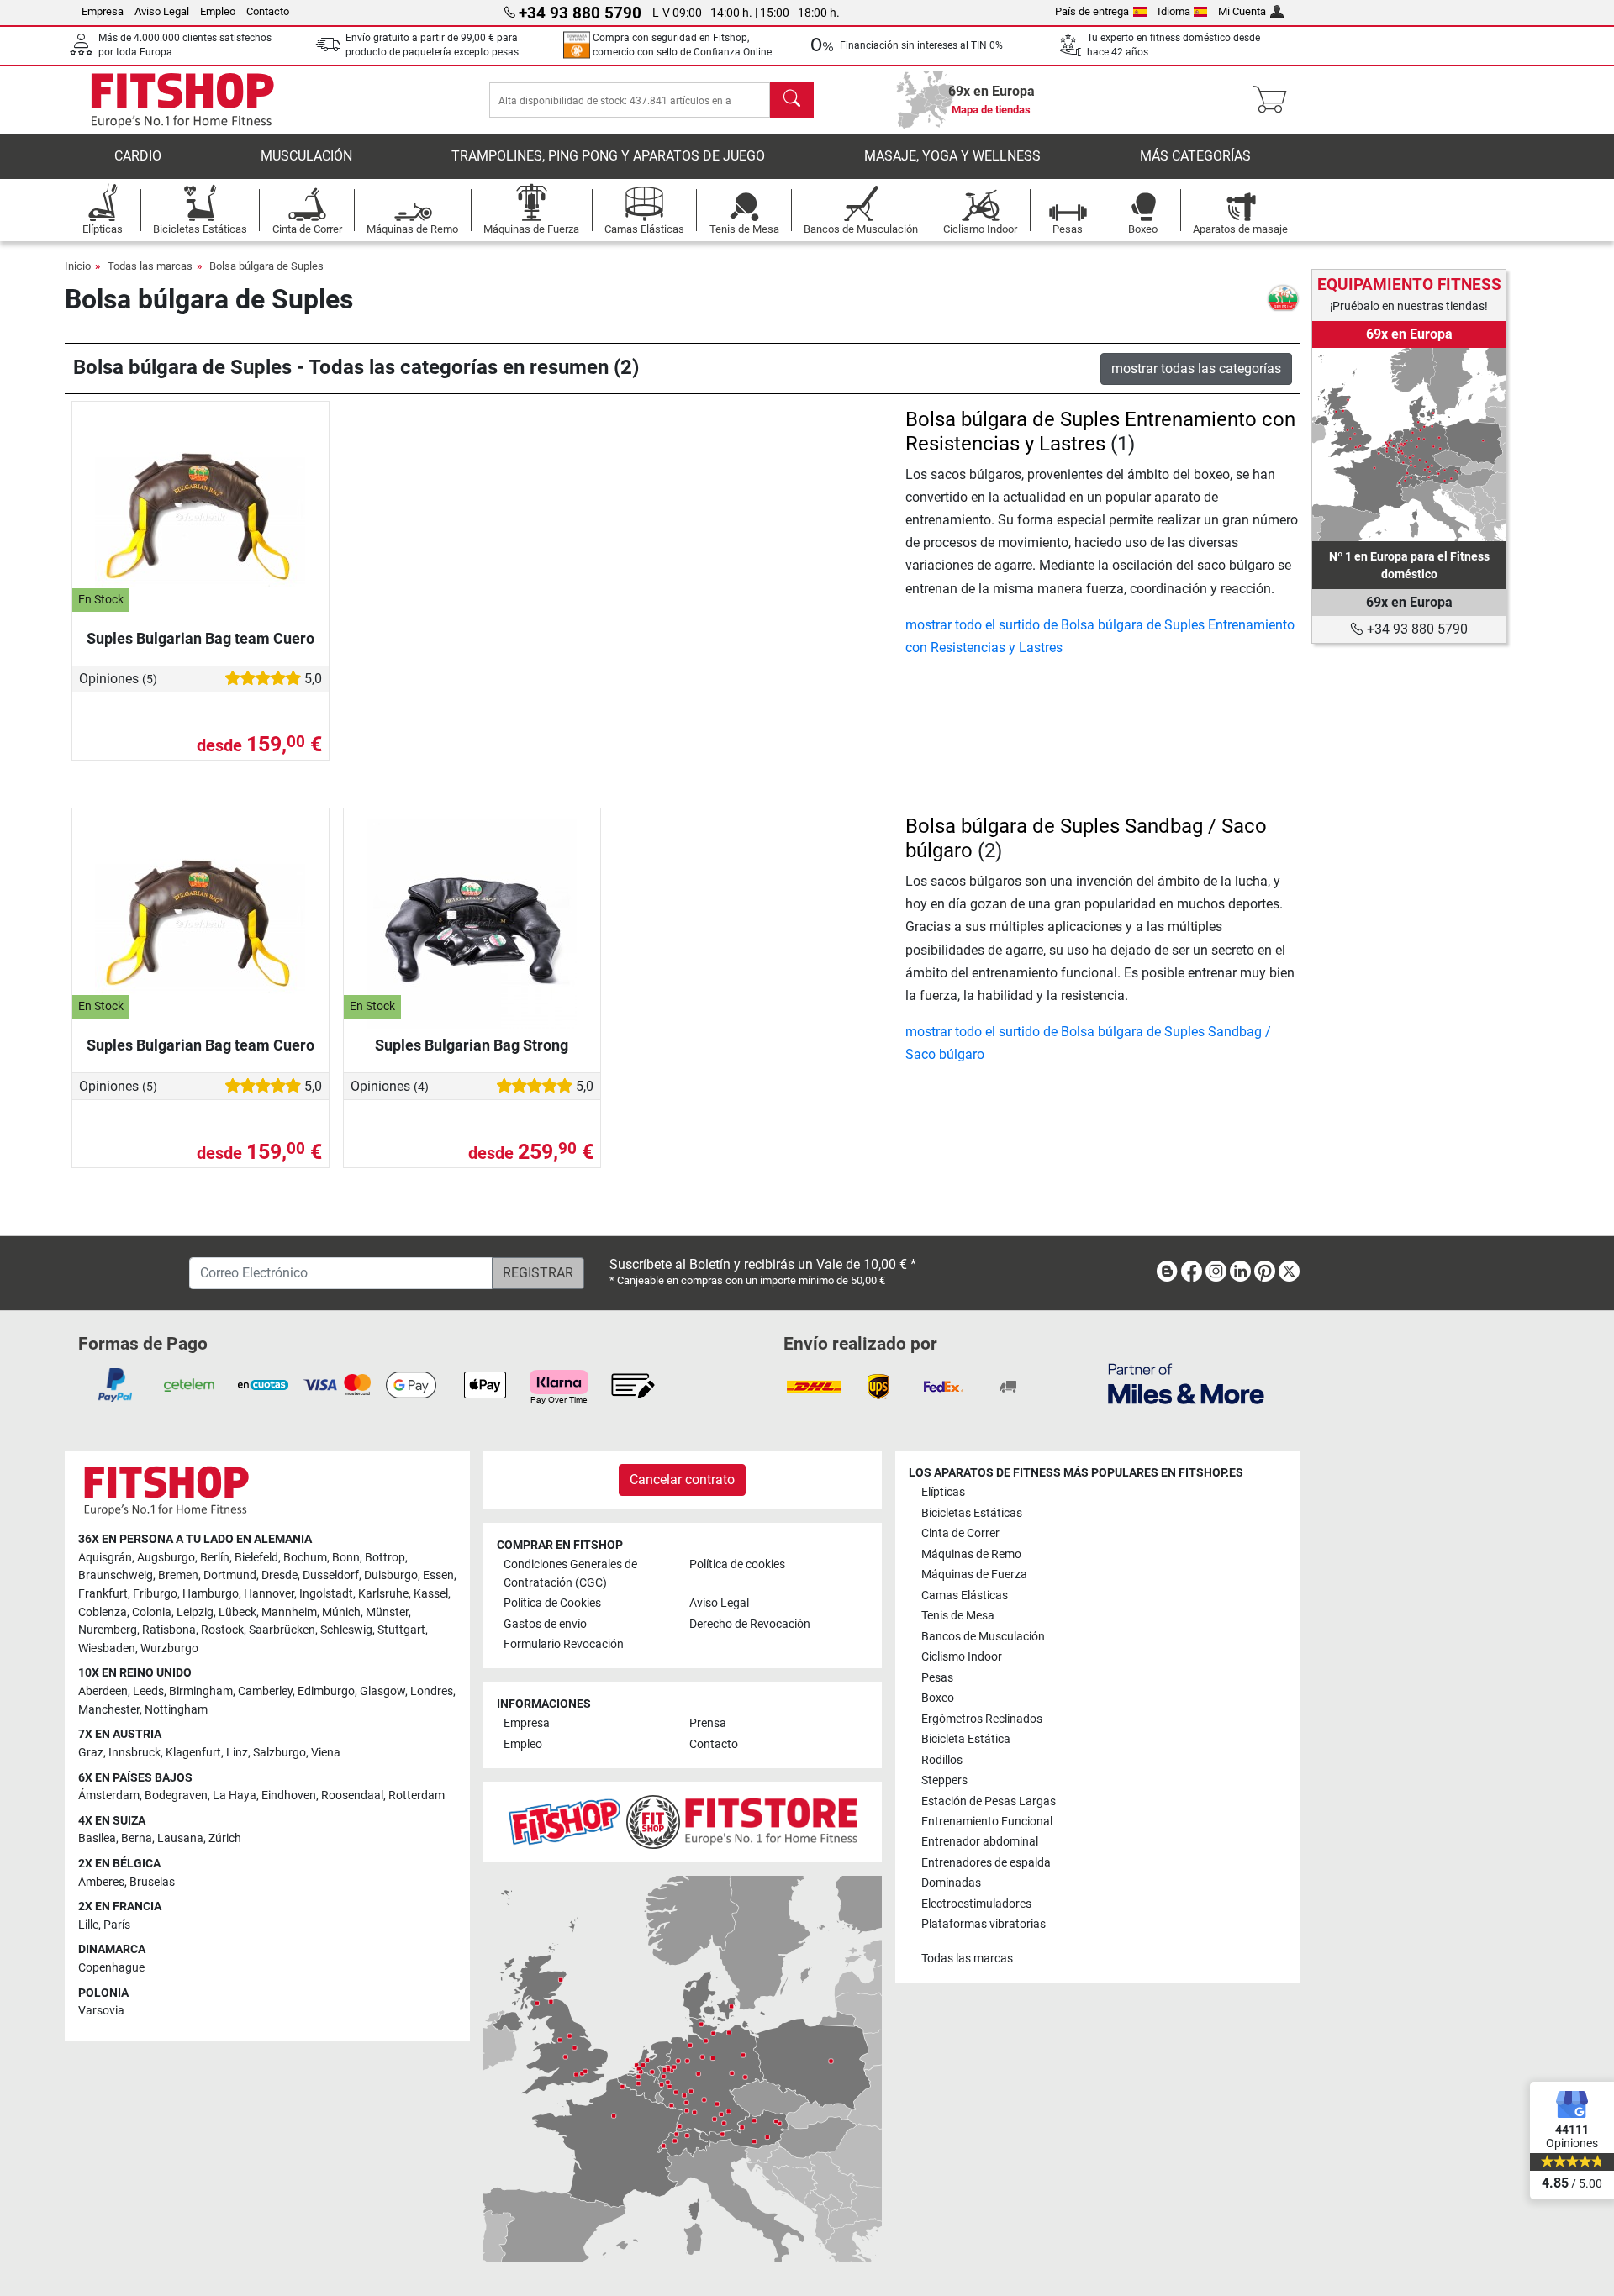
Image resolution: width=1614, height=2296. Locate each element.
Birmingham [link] (201, 1691)
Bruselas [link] (152, 1882)
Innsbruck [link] (134, 1753)
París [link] (117, 1925)
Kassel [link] (431, 1594)
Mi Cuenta (1242, 11)
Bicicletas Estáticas (972, 1513)
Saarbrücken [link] (282, 1630)
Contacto (268, 11)
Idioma (1174, 11)
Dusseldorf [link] (331, 1575)
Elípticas (943, 1492)
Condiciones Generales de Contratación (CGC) (570, 1574)
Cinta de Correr (960, 1533)
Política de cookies (737, 1564)
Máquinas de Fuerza (974, 1575)
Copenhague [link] (111, 1968)
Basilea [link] (97, 1838)
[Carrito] (1275, 100)
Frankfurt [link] (103, 1594)
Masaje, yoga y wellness (952, 156)
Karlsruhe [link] (383, 1594)
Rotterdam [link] (417, 1796)
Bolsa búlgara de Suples (266, 266)
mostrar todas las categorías (1196, 369)
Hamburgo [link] (211, 1594)
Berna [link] (137, 1838)
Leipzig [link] (195, 1612)
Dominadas (951, 1883)
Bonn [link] (346, 1558)
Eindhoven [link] (289, 1796)
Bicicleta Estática (966, 1739)
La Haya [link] (235, 1796)
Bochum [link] (305, 1558)
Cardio (138, 156)
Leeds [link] (148, 1691)
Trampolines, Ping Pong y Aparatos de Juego (608, 156)
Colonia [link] (152, 1612)
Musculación (306, 156)
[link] (1409, 445)
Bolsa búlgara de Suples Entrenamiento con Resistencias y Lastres (1100, 432)
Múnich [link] (341, 1612)
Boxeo (938, 1698)
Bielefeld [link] (256, 1558)
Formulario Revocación (564, 1644)
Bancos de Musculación (983, 1637)
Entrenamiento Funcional (987, 1822)
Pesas (937, 1678)
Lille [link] (88, 1925)
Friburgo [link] (155, 1594)
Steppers (944, 1780)
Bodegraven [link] (176, 1796)
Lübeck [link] (237, 1612)
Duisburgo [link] (391, 1575)
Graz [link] (91, 1753)
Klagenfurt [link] (193, 1753)
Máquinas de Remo (971, 1554)
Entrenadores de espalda (986, 1863)
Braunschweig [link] (116, 1575)
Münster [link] (387, 1612)
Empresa (103, 11)
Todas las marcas (150, 266)
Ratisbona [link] (169, 1630)
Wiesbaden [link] (107, 1648)
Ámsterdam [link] (109, 1796)
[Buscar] (792, 100)
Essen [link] (438, 1575)
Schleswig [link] (346, 1630)
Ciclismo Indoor (962, 1657)
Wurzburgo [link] (169, 1648)
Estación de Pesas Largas (989, 1801)
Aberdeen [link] (103, 1691)
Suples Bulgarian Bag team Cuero (200, 638)
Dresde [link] (280, 1575)
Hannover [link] (269, 1594)
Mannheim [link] (289, 1612)
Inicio (78, 266)
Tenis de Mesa (958, 1616)
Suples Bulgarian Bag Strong (472, 1045)
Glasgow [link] (382, 1691)
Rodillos (942, 1760)
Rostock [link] (222, 1630)
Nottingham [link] (176, 1710)
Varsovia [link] (101, 2011)
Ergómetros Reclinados (982, 1719)
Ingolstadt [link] (326, 1594)
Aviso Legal (162, 11)
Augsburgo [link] (166, 1558)
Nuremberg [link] (108, 1630)
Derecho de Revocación (750, 1624)
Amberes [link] (101, 1882)
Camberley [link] (265, 1691)
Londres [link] (432, 1691)
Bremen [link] (178, 1575)
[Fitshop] (182, 99)
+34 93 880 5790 (1416, 629)
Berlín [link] (215, 1558)
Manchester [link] (109, 1710)
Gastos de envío (545, 1624)
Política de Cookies (552, 1603)
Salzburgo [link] (280, 1753)
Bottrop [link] (385, 1558)
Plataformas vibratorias (984, 1924)
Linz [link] (237, 1753)
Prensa (708, 1723)
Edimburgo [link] (326, 1691)
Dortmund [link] (230, 1575)
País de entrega (1092, 11)
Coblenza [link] (103, 1612)
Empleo (218, 11)
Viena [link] (326, 1753)
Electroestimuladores (976, 1904)
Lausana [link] (180, 1838)
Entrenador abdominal (980, 1842)
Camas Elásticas (965, 1596)
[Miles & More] (1186, 1383)
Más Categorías (1195, 156)
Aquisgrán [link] (105, 1558)
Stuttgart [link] (401, 1630)
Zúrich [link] (225, 1838)
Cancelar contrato (682, 1480)
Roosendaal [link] (352, 1796)
